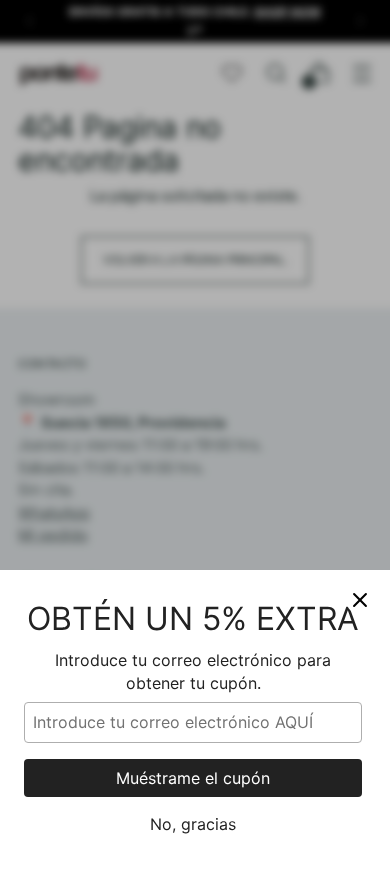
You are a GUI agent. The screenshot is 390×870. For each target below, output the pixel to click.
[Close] (360, 600)
